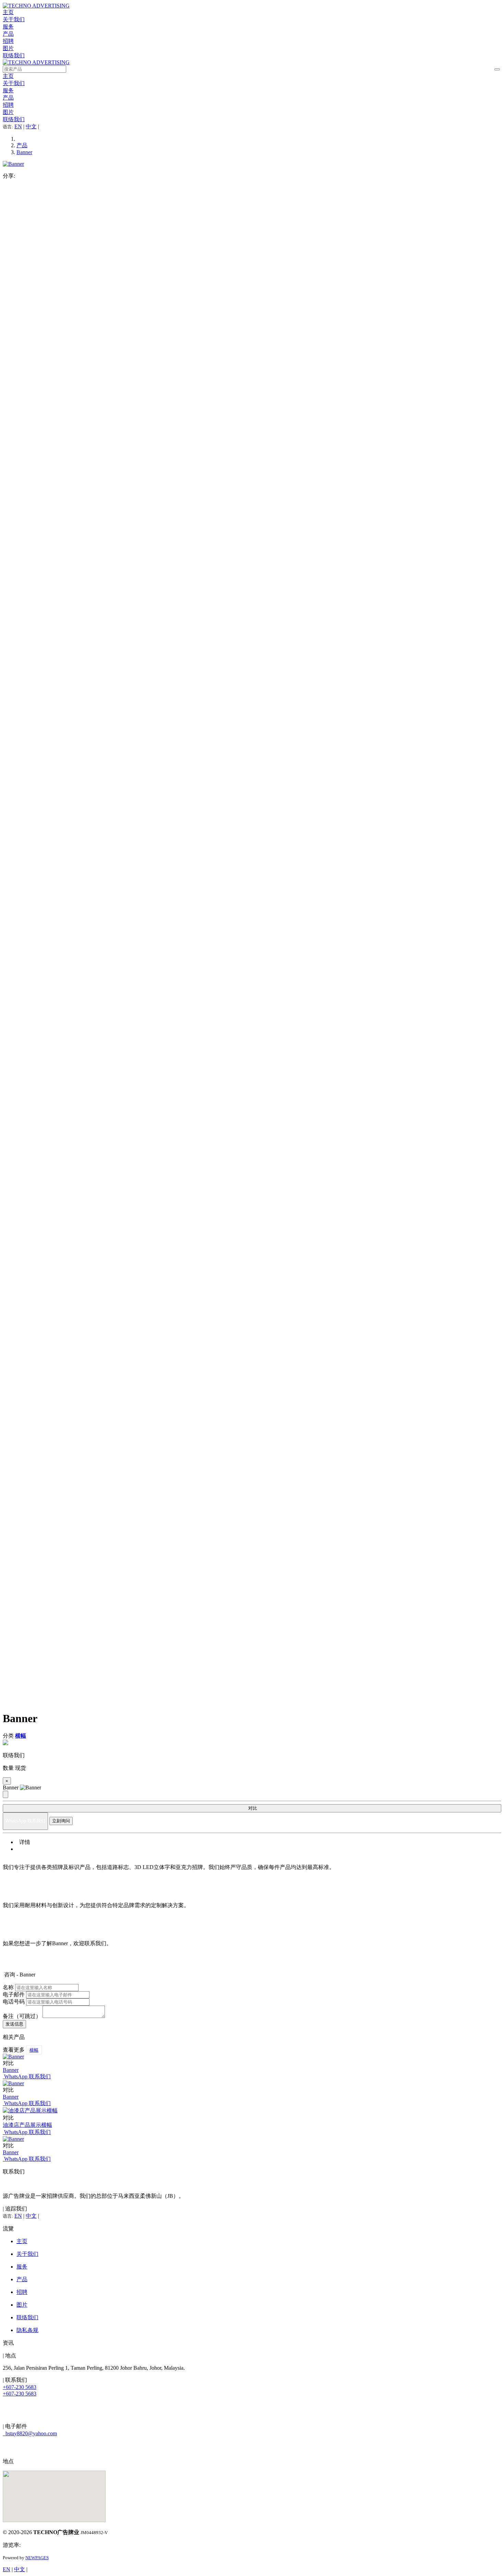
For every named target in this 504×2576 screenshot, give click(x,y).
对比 (252, 1808)
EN (18, 126)
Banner (24, 152)
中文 (31, 126)
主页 (8, 12)
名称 (8, 1987)
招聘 (8, 41)
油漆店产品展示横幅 (27, 2125)
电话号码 (14, 2002)
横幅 (34, 2050)
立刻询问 (61, 1821)
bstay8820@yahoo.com (30, 2433)
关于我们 (14, 19)
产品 (8, 34)
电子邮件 (14, 1994)
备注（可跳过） (22, 2016)
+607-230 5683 (20, 2387)
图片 (8, 48)
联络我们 (14, 55)
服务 (8, 27)
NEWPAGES (37, 2558)
